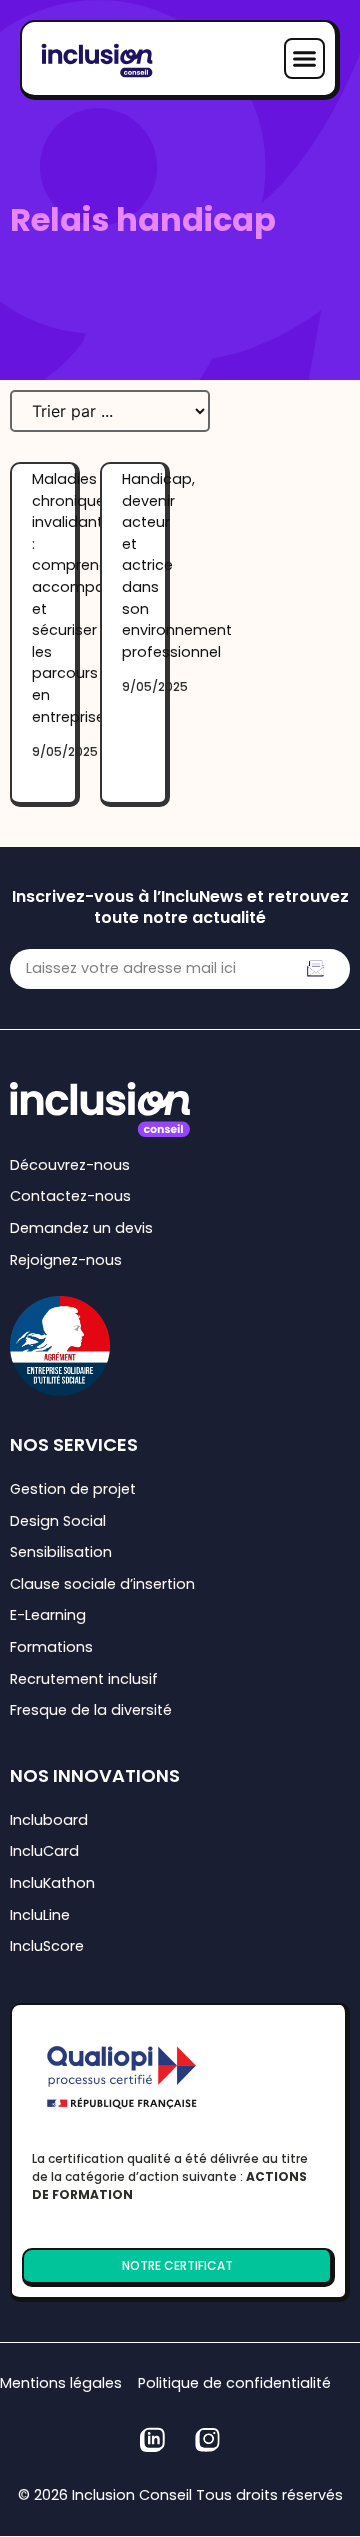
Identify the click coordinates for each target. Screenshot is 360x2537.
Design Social (58, 1521)
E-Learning (48, 1615)
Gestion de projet (73, 1489)
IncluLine (40, 1915)
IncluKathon (52, 1883)
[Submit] (316, 969)
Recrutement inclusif (84, 1679)
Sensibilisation (61, 1552)
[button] (305, 59)
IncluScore (47, 1946)
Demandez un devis (81, 1228)
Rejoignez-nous (66, 1260)
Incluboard (49, 1820)
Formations (51, 1647)
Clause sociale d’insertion (102, 1584)
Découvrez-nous (70, 1165)
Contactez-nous (70, 1196)
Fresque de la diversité (91, 1710)
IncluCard (44, 1851)
